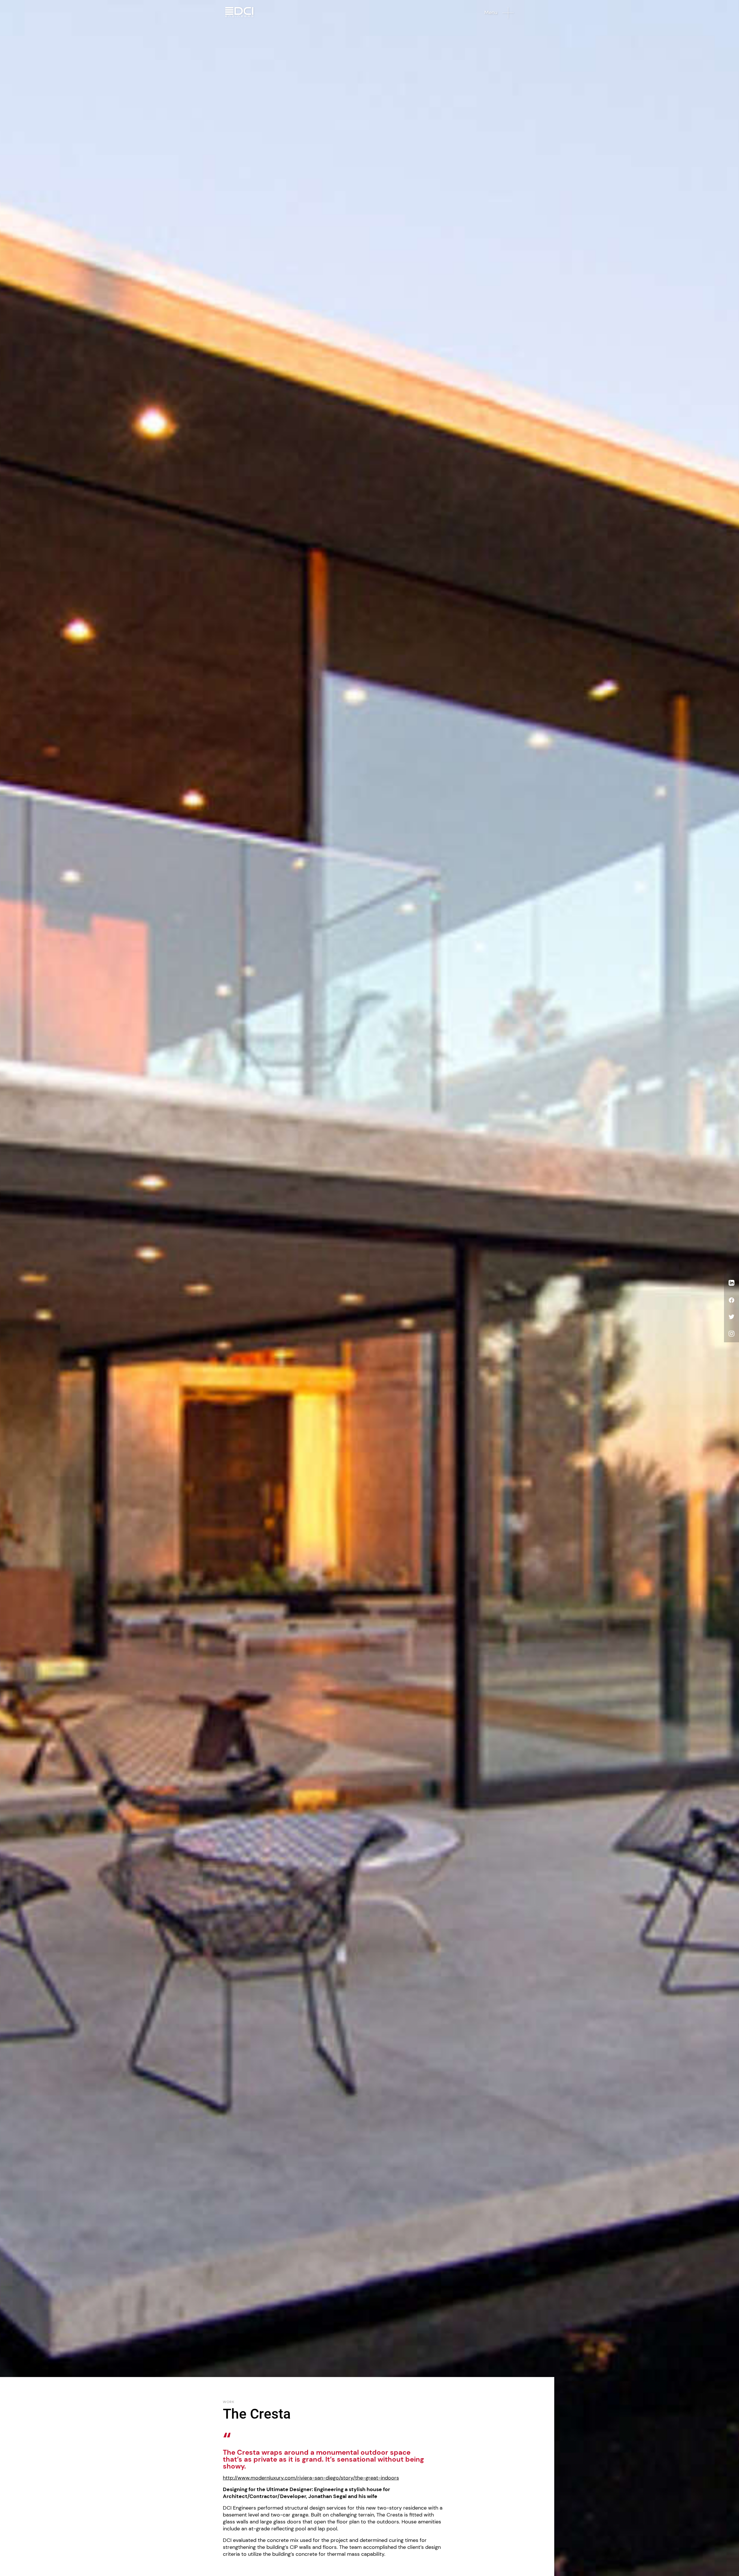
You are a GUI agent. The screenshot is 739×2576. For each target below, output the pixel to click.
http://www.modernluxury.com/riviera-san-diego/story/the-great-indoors (311, 2478)
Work (229, 2402)
